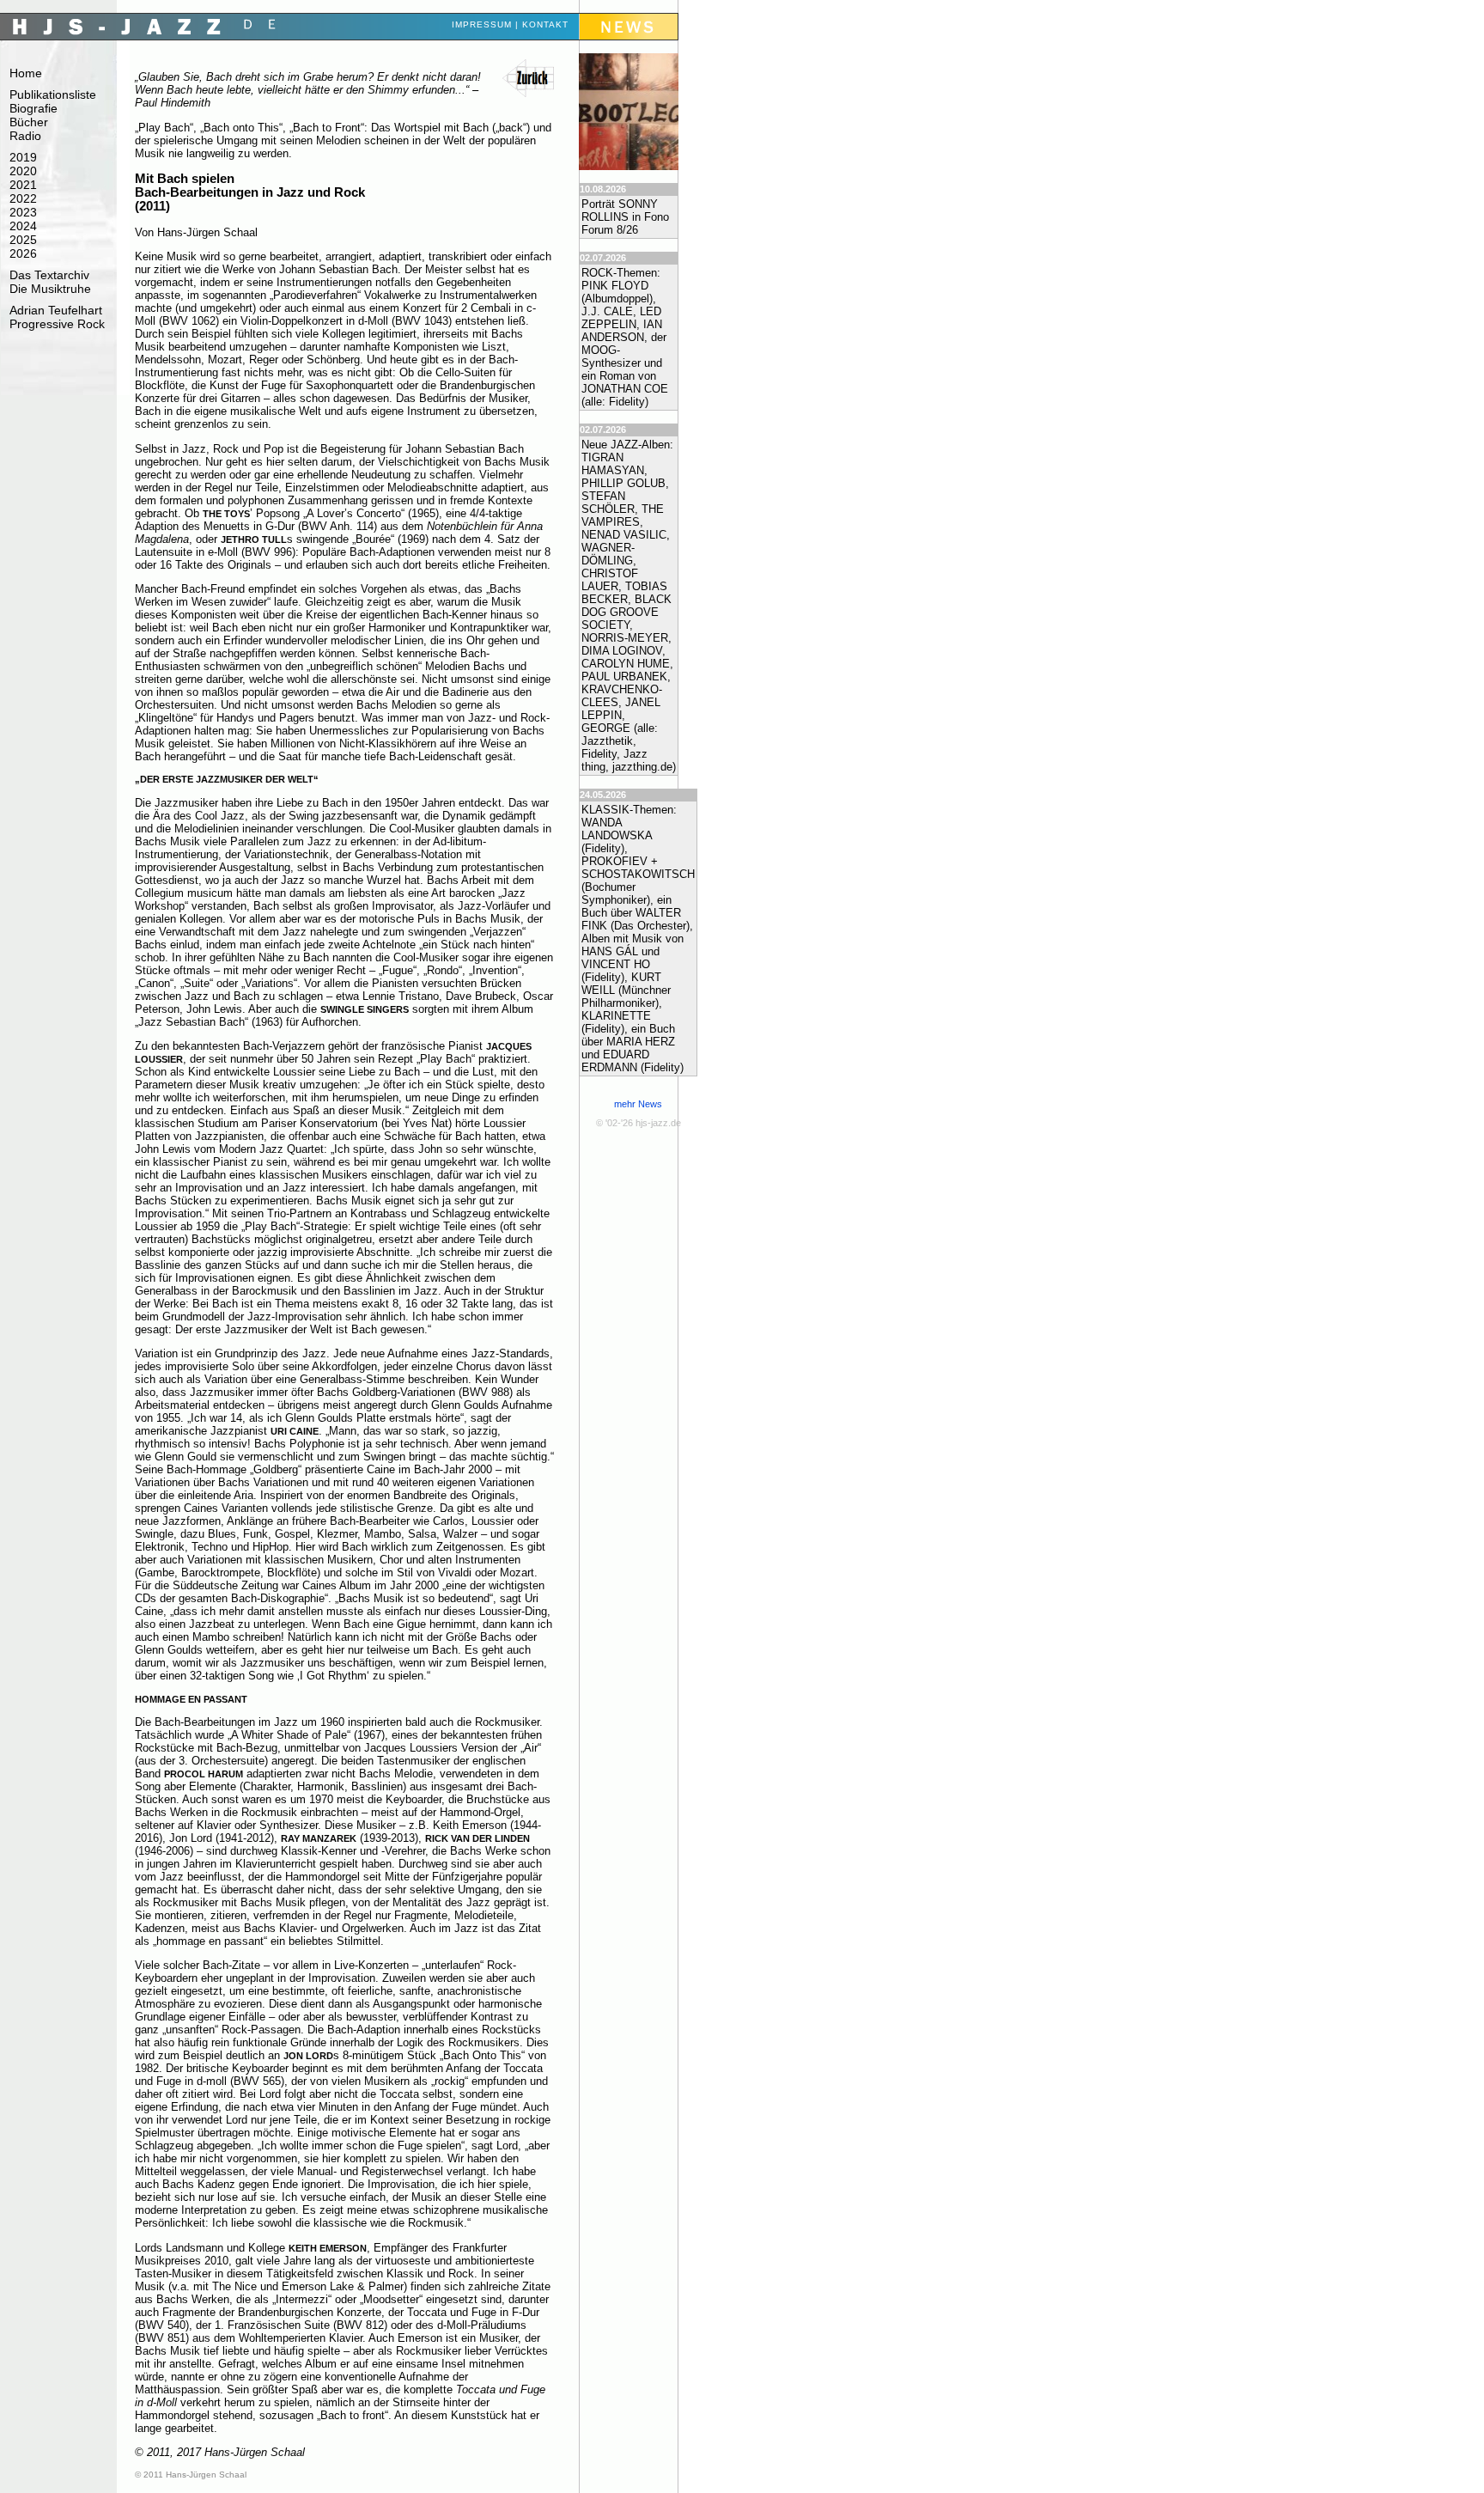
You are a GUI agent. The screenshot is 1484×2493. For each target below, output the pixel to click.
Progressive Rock (57, 324)
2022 (23, 198)
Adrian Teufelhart (56, 310)
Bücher (29, 122)
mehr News (638, 1104)
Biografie (33, 108)
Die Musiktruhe (50, 289)
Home (26, 73)
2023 (23, 212)
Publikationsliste (53, 94)
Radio (25, 136)
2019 (23, 157)
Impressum (482, 24)
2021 (23, 185)
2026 (23, 253)
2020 (23, 171)
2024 (23, 226)
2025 (23, 240)
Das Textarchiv (49, 275)
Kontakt (545, 24)
